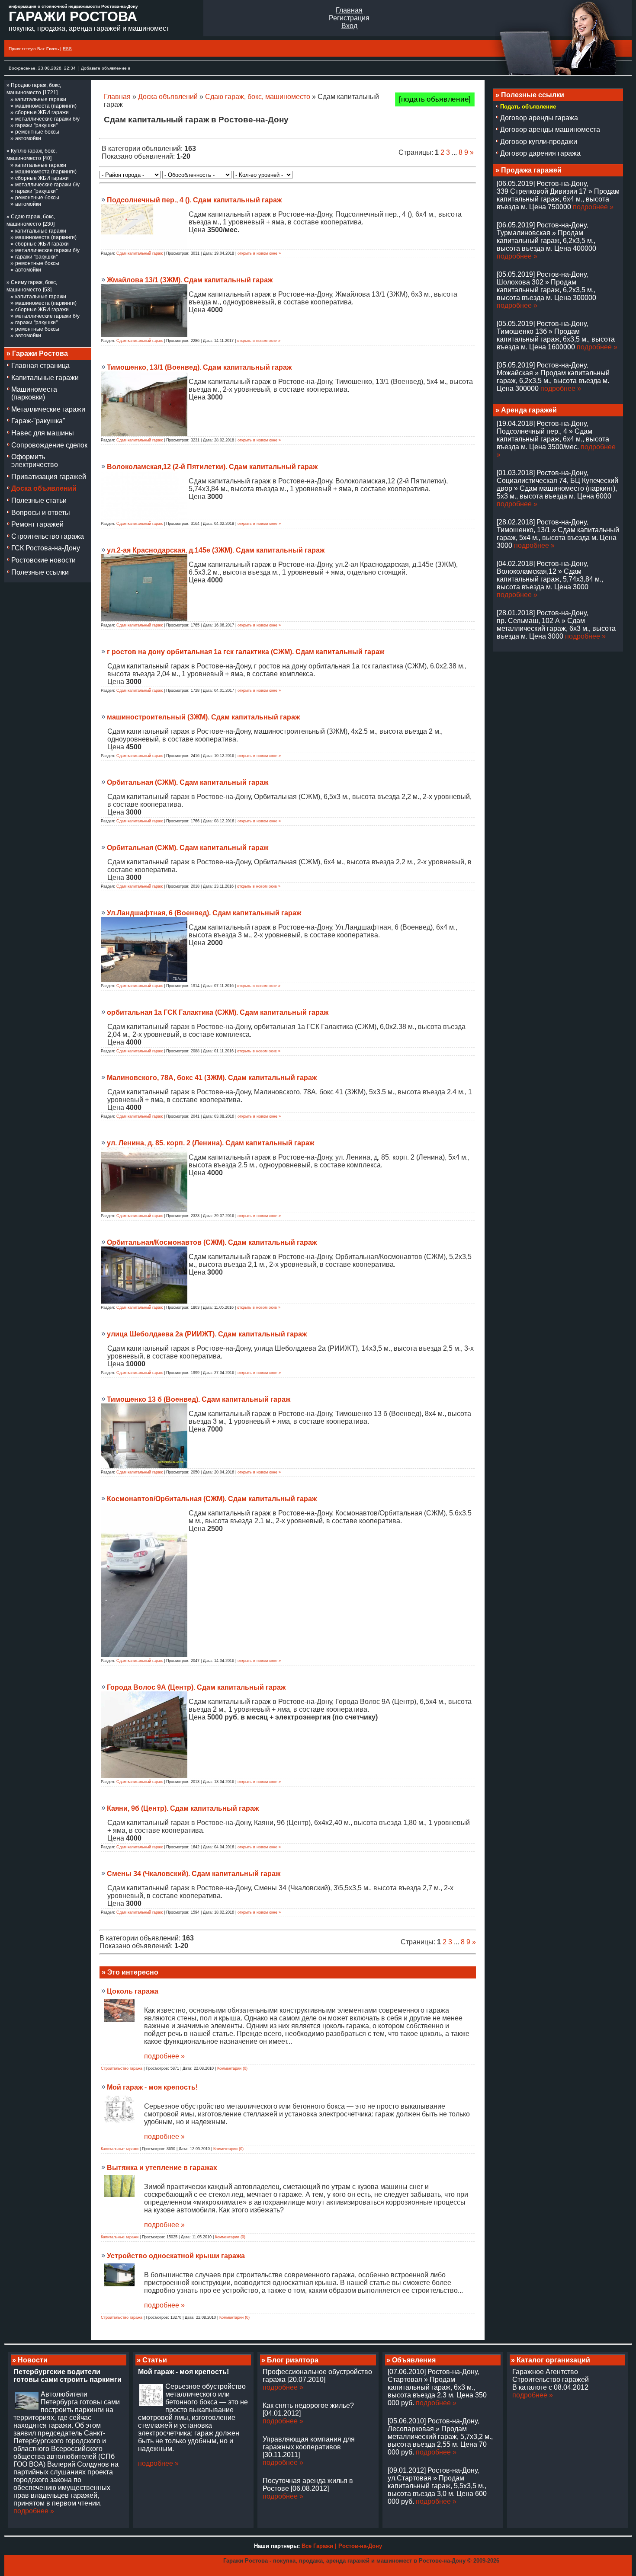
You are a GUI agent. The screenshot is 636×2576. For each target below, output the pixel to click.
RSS (67, 49)
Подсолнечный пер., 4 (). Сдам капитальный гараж (194, 200)
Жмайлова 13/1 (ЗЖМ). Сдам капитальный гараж (190, 280)
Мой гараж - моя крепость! (152, 2087)
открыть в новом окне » (259, 253)
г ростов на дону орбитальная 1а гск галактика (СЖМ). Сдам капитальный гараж (246, 652)
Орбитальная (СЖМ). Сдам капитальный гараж (188, 782)
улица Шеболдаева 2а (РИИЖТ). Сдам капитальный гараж (207, 1334)
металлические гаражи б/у (47, 119)
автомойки (28, 138)
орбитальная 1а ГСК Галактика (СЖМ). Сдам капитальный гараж (218, 1012)
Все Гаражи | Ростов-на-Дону (342, 2546)
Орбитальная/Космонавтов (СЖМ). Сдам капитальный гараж (212, 1242)
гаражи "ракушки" (36, 125)
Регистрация (349, 18)
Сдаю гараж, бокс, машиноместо (258, 97)
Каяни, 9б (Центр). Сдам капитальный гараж (183, 1808)
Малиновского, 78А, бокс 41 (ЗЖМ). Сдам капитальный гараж (212, 1078)
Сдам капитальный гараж (140, 253)
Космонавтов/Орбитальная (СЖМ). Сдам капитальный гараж (212, 1499)
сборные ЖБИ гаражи (42, 112)
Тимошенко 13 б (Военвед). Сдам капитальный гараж (199, 1399)
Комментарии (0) (232, 2068)
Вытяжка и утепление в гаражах (162, 2168)
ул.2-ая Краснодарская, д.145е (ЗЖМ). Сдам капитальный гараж (216, 550)
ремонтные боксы (37, 132)
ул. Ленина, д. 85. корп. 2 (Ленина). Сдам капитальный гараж (210, 1143)
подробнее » (164, 2056)
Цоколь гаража (133, 1991)
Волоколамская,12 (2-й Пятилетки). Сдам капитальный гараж (212, 467)
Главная (349, 10)
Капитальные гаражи (120, 2149)
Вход (349, 26)
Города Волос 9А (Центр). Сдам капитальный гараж (196, 1687)
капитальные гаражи (41, 99)
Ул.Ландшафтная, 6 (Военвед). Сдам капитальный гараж (204, 913)
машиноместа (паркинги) (46, 106)
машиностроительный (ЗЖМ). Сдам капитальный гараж (203, 717)
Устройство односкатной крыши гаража (176, 2256)
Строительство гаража (122, 2068)
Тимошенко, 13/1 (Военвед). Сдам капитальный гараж (199, 367)
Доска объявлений (168, 97)
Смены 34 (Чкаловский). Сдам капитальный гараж (194, 1874)
